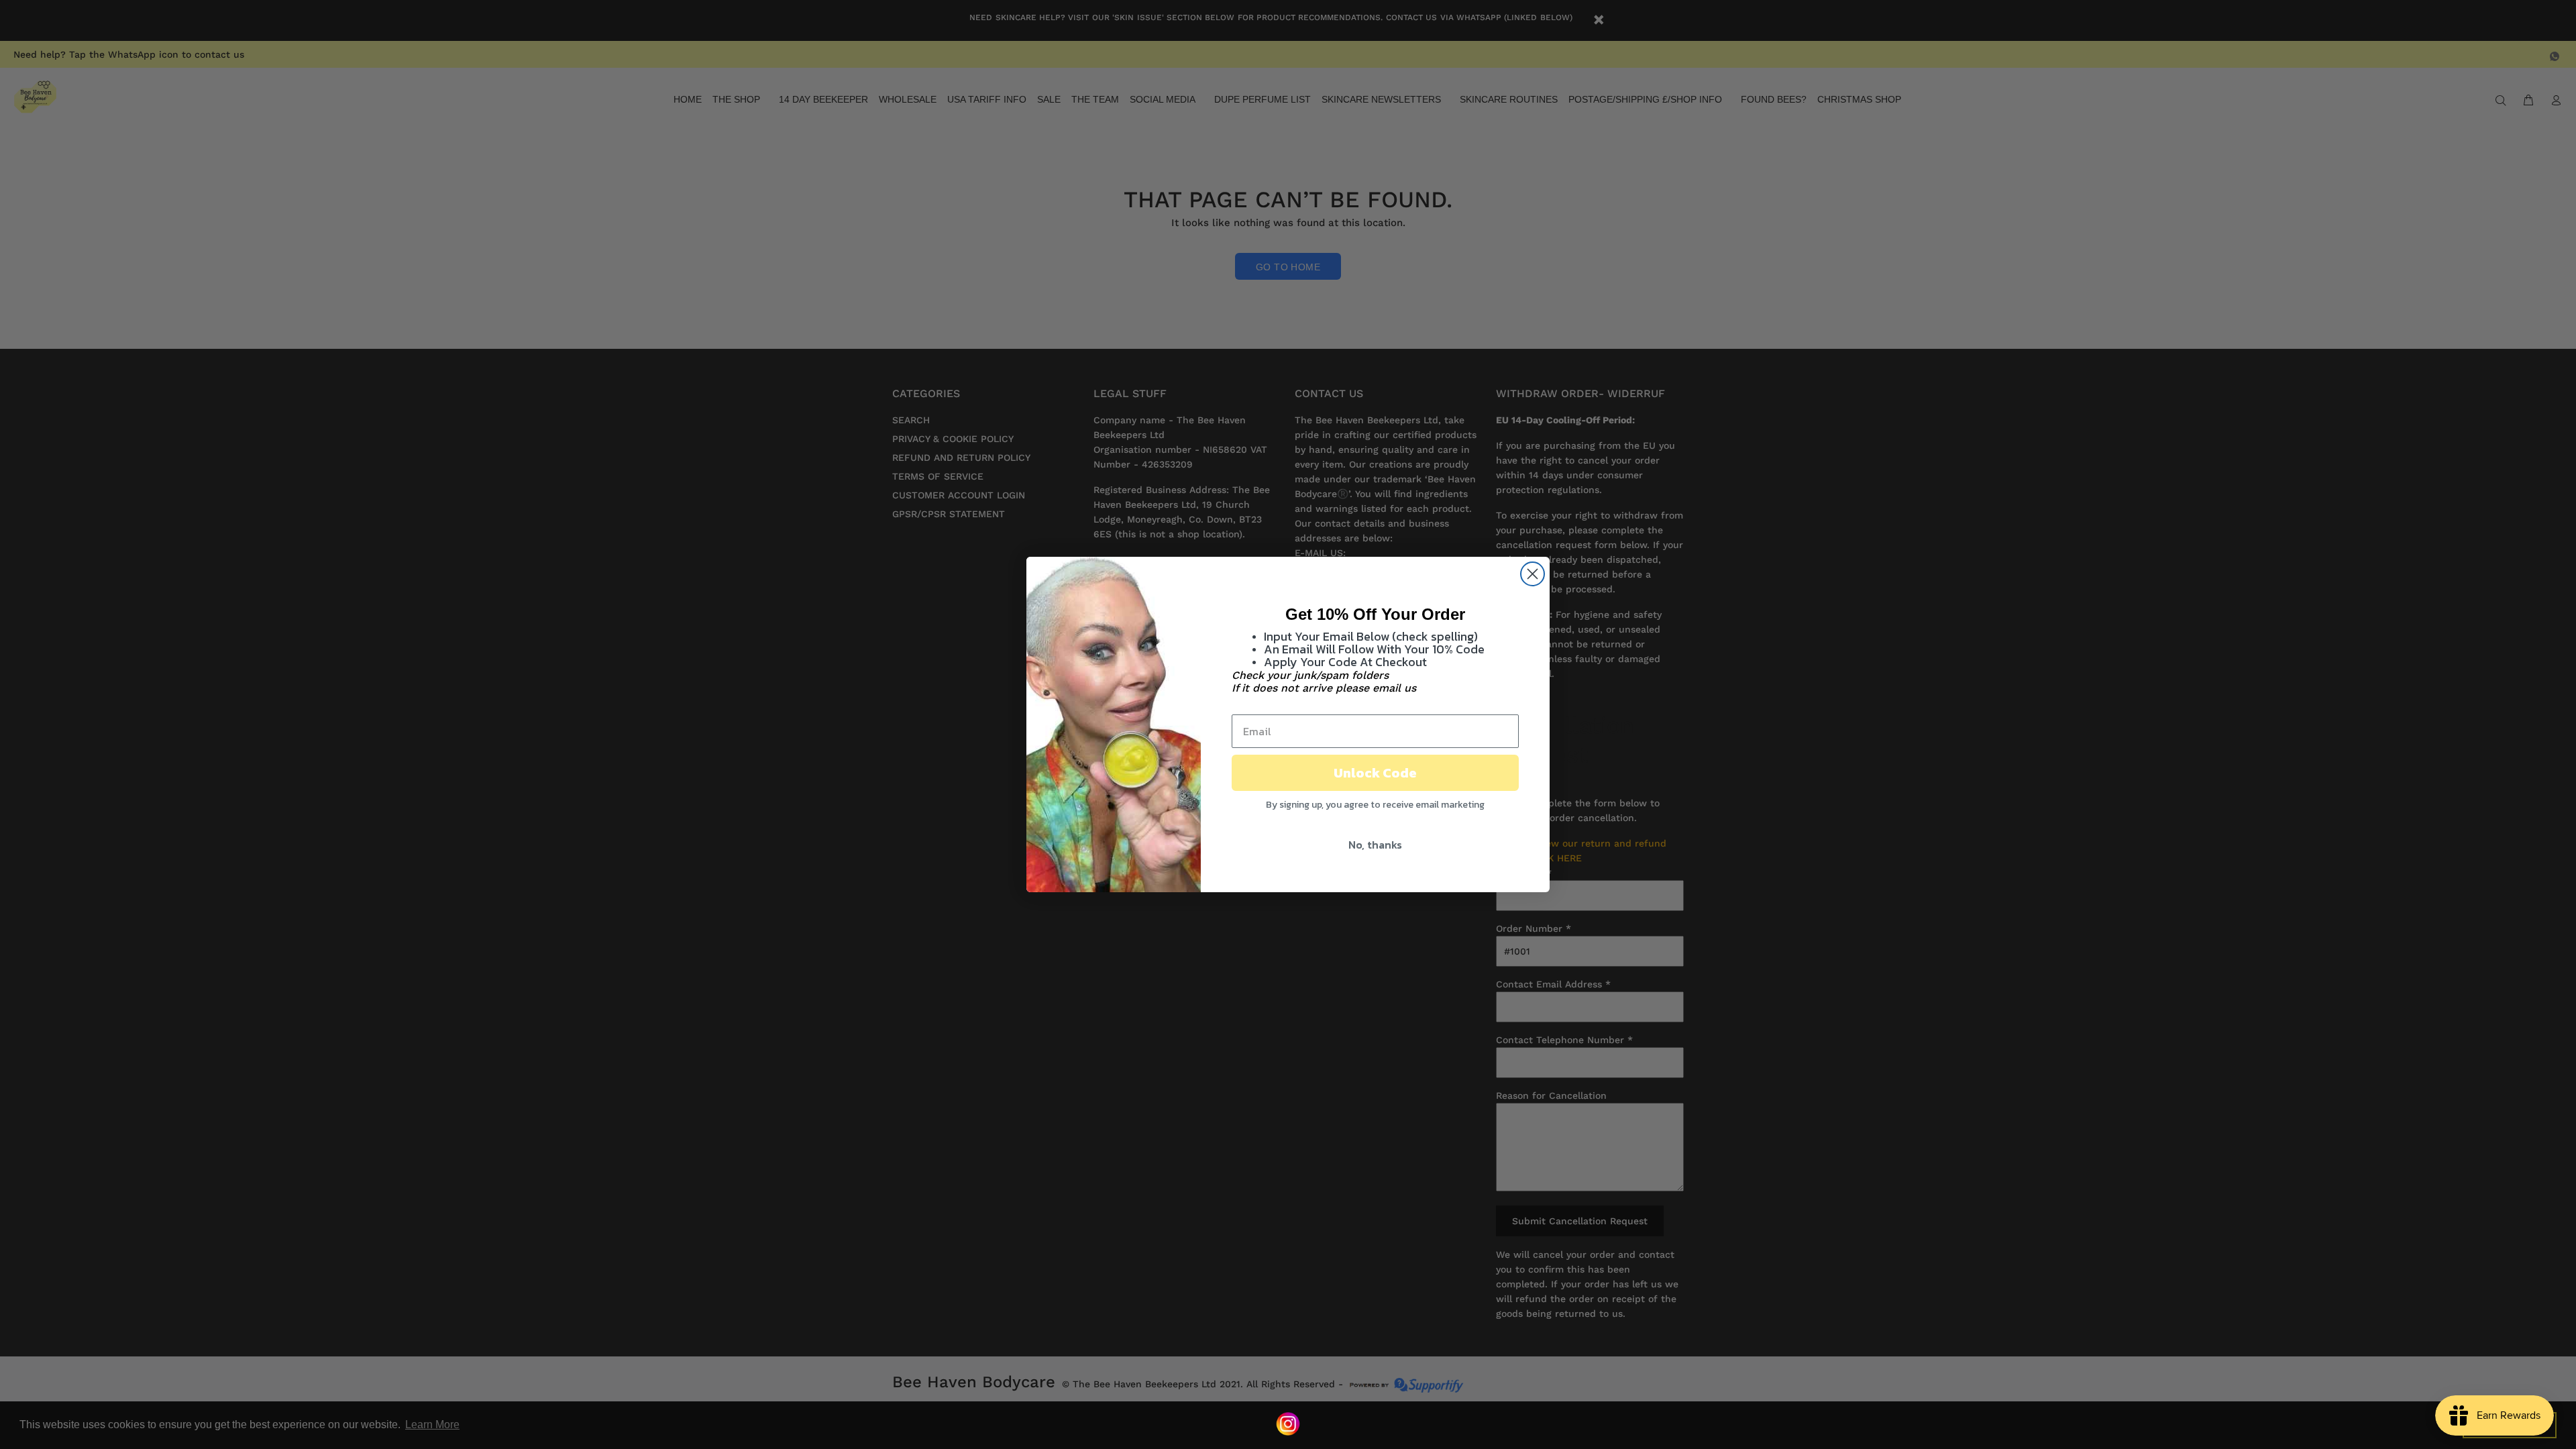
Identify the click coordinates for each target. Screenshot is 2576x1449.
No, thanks (1375, 845)
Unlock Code (1375, 773)
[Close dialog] (1533, 574)
